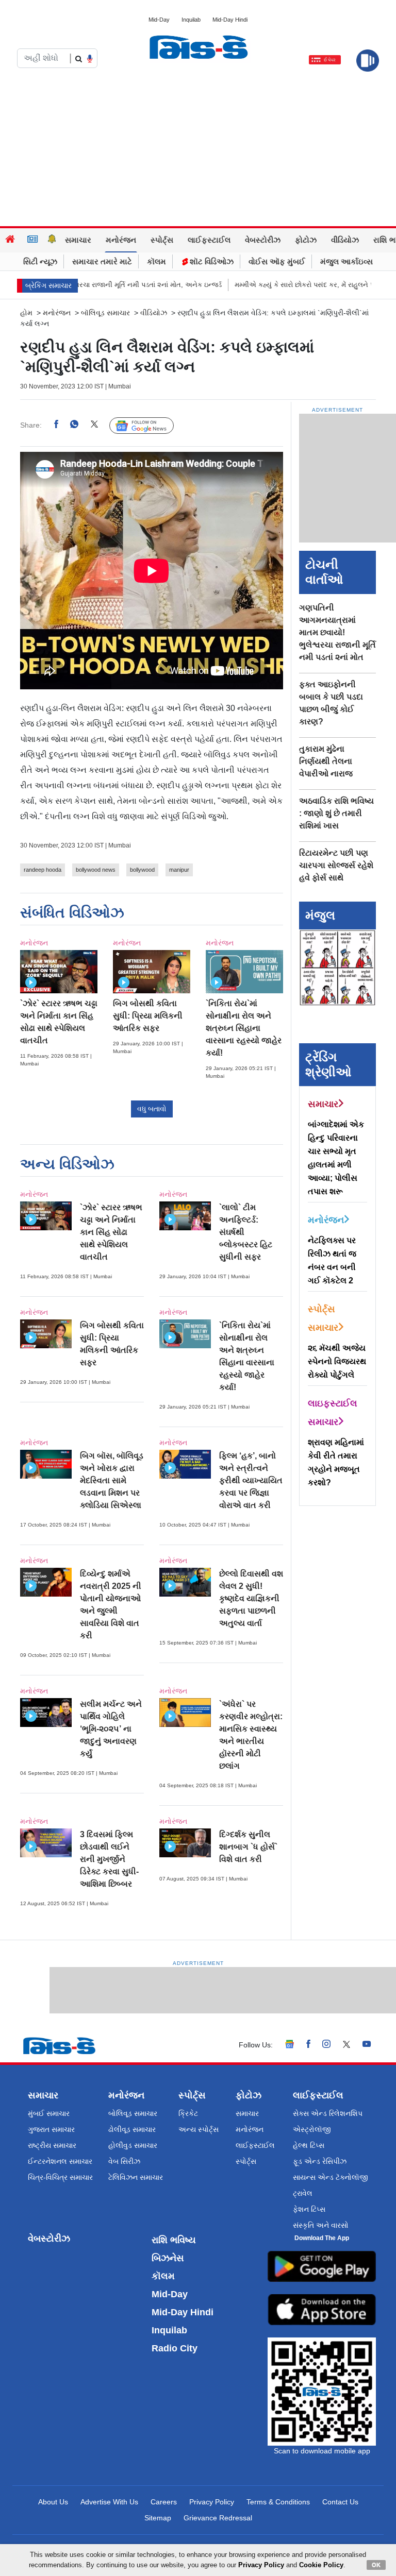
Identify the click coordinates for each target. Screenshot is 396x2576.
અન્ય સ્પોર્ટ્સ (199, 2129)
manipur (179, 870)
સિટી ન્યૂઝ (40, 261)
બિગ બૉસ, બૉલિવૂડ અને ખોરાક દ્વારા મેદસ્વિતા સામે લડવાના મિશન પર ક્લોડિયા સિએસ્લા (112, 1480)
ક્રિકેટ (188, 2113)
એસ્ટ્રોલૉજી (312, 2129)
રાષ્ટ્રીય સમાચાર (52, 2145)
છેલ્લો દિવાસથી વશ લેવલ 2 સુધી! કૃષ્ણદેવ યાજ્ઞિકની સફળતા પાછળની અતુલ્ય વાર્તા (251, 1598)
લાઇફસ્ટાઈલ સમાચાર (333, 1413)
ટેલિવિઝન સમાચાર (136, 2177)
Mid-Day (159, 20)
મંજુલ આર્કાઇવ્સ (346, 261)
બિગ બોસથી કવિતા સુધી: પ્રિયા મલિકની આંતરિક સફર (148, 1016)
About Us (53, 2502)
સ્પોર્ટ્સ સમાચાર (323, 1318)
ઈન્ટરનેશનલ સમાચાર (60, 2161)
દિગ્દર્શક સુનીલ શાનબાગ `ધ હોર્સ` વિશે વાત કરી (248, 1847)
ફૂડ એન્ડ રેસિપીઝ (320, 2161)
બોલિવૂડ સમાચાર (133, 2113)
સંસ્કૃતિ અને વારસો (321, 2225)
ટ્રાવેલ (303, 2193)
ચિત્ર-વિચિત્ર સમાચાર (60, 2177)
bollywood (142, 870)
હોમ (26, 313)
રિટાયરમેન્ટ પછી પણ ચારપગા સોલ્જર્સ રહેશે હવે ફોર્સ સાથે (336, 865)
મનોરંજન (121, 240)
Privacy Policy (212, 2502)
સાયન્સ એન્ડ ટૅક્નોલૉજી (331, 2177)
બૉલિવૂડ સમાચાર (105, 313)
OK (376, 2565)
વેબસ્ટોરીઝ (263, 240)
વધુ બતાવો (152, 1109)
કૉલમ (156, 261)
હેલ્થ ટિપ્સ (309, 2145)
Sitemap (158, 2518)
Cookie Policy (321, 2565)
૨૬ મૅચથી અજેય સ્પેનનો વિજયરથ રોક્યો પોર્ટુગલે (337, 1361)
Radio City (175, 2348)
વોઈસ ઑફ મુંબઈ (277, 261)
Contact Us (340, 2502)
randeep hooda (43, 870)
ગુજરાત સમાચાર (51, 2129)
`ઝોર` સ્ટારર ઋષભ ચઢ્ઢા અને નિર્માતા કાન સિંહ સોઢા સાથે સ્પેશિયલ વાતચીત (111, 1232)
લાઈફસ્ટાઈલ (209, 240)
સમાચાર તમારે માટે (102, 261)
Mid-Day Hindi (230, 20)
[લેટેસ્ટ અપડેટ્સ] (52, 240)
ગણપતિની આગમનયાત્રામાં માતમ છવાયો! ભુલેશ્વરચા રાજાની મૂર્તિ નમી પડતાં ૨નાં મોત (337, 632)
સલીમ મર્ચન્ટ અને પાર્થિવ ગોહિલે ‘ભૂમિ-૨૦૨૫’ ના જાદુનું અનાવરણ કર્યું (111, 1729)
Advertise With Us (109, 2502)
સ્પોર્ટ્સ (162, 240)
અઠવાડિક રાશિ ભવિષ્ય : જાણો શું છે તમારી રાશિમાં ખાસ (336, 813)
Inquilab (191, 20)
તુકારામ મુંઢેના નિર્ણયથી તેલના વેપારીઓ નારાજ (326, 761)
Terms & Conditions (278, 2502)
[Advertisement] (198, 149)
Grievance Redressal (218, 2518)
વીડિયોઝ (345, 240)
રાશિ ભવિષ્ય (174, 2240)
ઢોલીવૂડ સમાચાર (132, 2129)
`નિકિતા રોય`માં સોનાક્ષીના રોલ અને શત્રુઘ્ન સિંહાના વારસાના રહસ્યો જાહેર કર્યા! (244, 1028)
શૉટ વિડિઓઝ (211, 261)
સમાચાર (78, 240)
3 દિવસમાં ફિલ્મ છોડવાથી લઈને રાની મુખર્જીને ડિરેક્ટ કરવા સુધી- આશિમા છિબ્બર (109, 1859)
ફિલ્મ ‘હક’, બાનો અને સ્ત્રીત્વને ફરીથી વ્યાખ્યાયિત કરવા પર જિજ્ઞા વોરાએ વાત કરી (251, 1480)
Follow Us (149, 426)
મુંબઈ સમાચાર (49, 2113)
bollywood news (96, 870)
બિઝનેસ (168, 2258)
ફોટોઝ (306, 240)
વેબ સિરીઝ (124, 2161)
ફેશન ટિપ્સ (309, 2209)
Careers (164, 2502)
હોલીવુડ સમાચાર (133, 2145)
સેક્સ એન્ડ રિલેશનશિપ (328, 2113)
